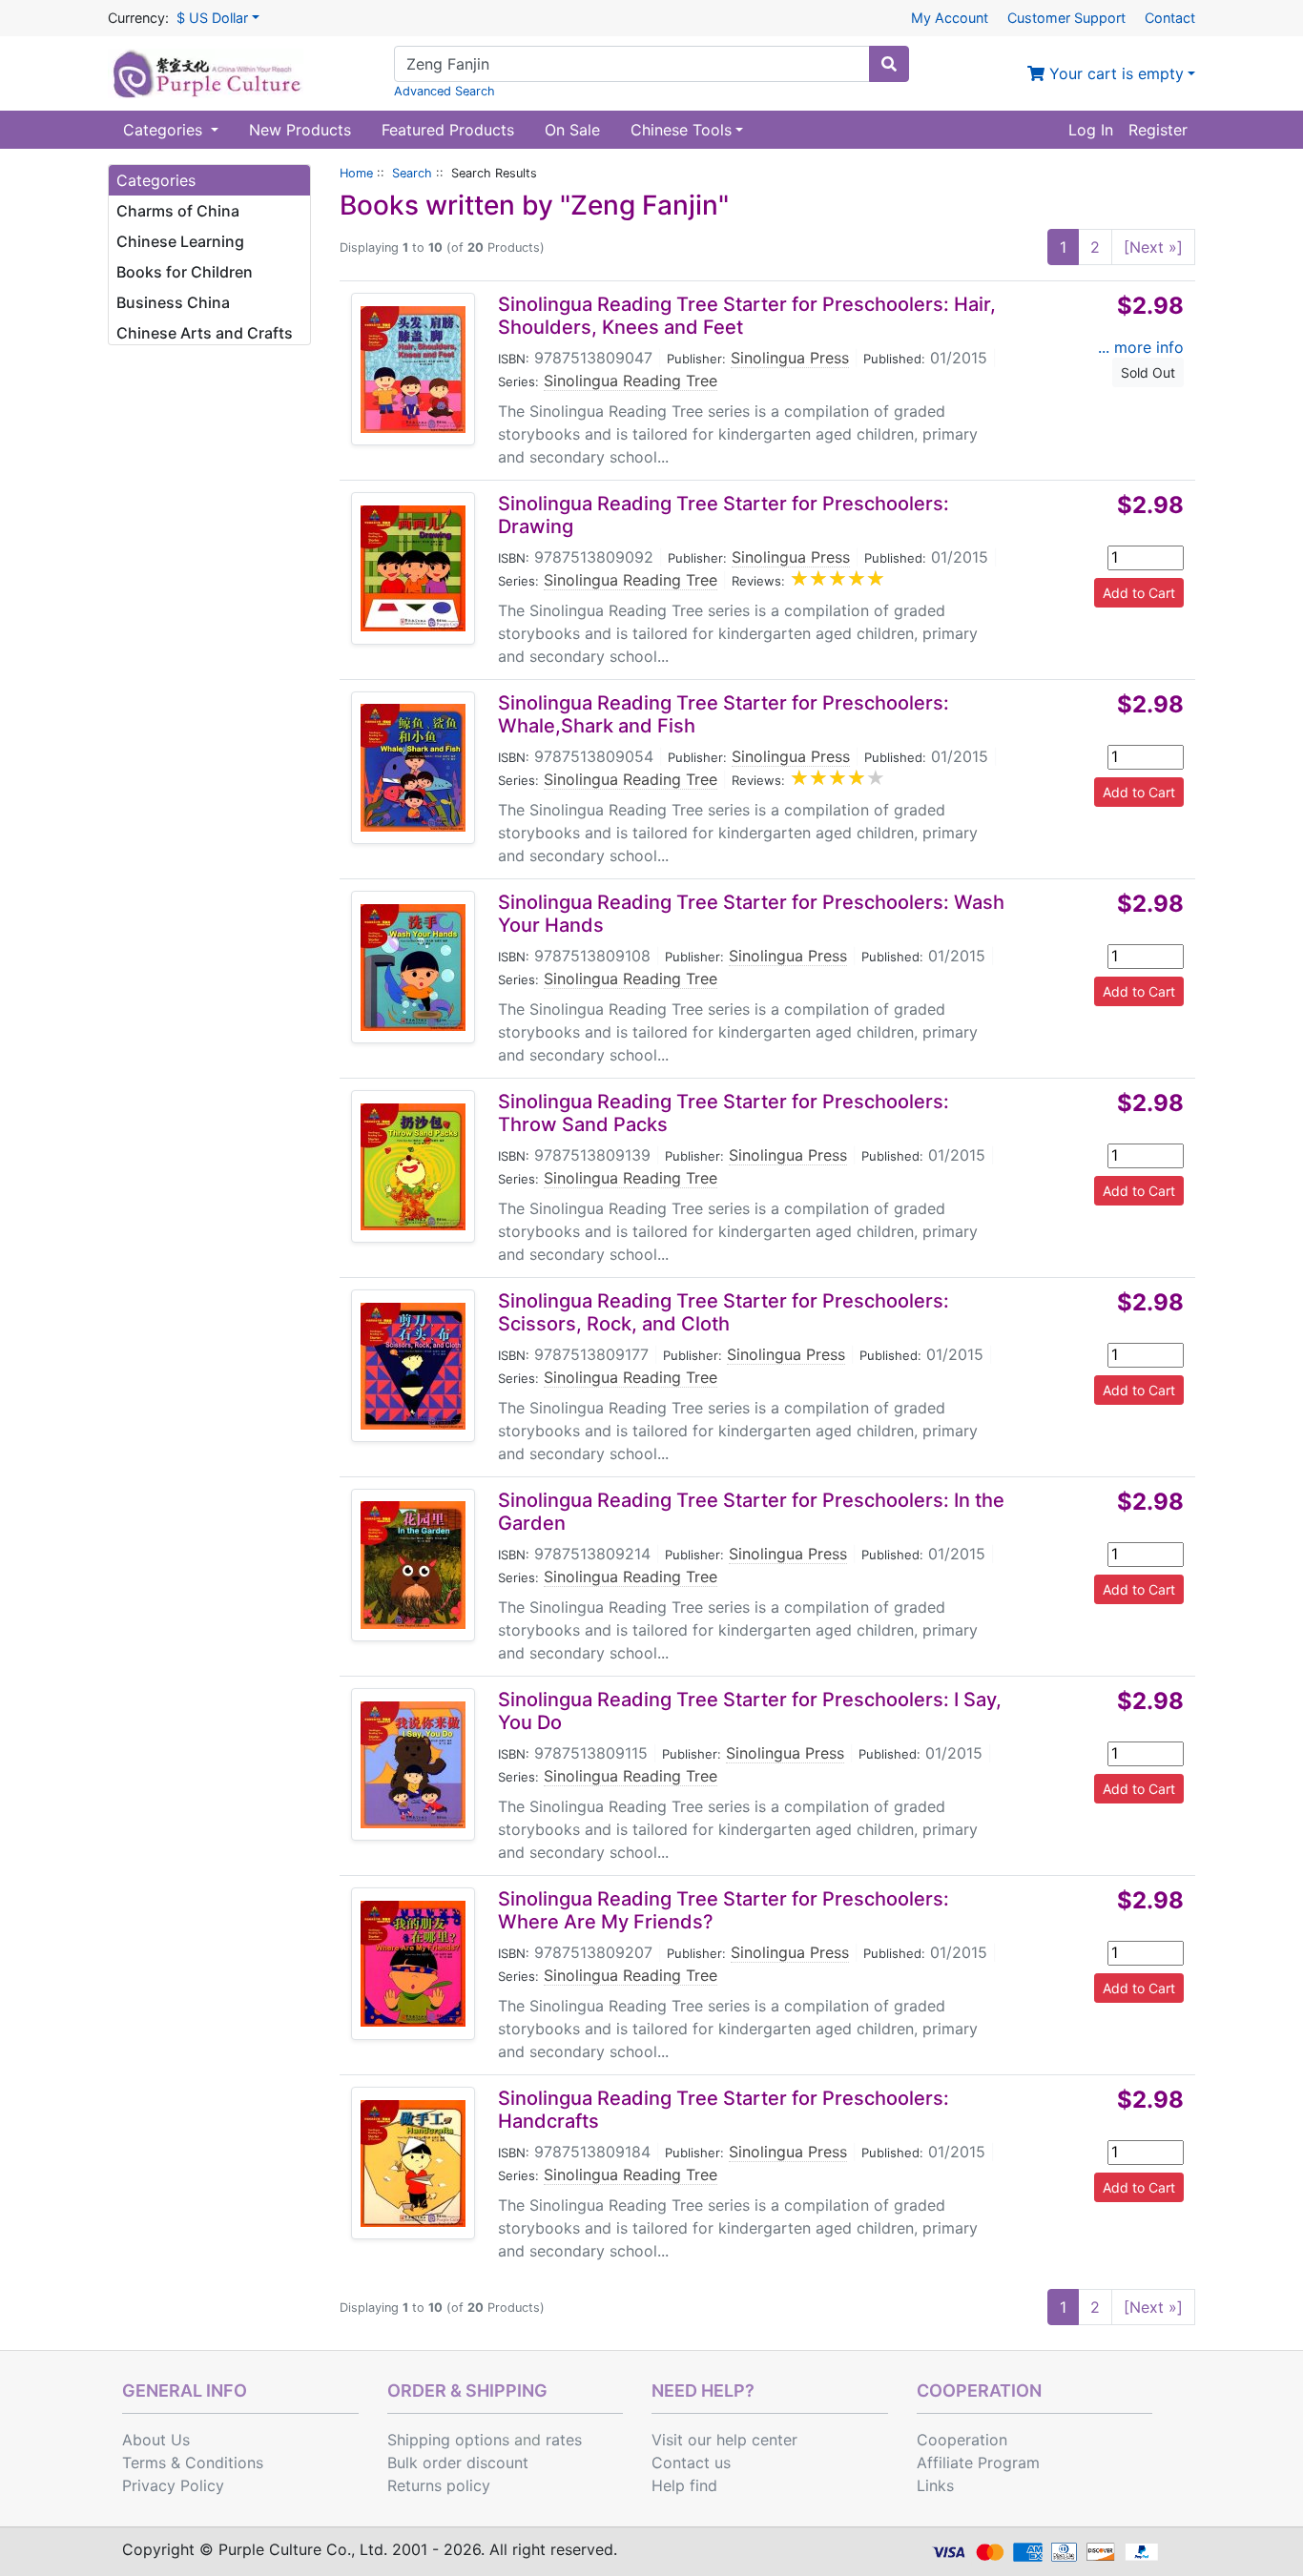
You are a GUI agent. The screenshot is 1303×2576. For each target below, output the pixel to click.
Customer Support (1066, 18)
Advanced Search (445, 91)
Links (935, 2485)
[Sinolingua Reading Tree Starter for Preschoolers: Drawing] (413, 568)
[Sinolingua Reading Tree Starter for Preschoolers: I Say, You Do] (413, 1765)
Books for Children (185, 272)
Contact (1170, 18)
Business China (173, 302)
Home (356, 173)
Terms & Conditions (193, 2463)
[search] (889, 64)
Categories (165, 130)
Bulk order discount (458, 2463)
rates (564, 2440)
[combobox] (632, 64)
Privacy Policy (173, 2485)
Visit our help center (724, 2440)
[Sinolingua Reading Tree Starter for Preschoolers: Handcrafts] (413, 2164)
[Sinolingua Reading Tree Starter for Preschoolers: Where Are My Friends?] (413, 1964)
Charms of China (178, 211)
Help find (684, 2485)
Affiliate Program (978, 2463)
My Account (950, 18)
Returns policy (439, 2485)
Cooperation (962, 2440)
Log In (1091, 130)
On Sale (572, 130)
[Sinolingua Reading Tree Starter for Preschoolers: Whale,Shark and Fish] (413, 768)
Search (412, 173)
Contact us (691, 2463)
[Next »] (1153, 247)
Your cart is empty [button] (1114, 73)
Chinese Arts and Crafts (205, 333)
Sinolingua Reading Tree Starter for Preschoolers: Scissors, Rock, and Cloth (724, 1312)
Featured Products (448, 130)
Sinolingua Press (790, 358)
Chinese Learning (180, 241)
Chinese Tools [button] (681, 130)
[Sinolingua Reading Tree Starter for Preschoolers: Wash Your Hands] (413, 968)
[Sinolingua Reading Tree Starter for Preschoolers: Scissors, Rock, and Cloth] (413, 1366)
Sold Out (1148, 372)
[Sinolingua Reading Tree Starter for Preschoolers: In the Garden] (413, 1565)
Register (1158, 130)
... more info (1141, 347)
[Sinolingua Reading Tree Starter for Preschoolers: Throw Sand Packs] (413, 1167)
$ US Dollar (212, 18)
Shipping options (448, 2440)
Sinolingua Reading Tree (631, 381)
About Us (156, 2440)
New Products (300, 130)
